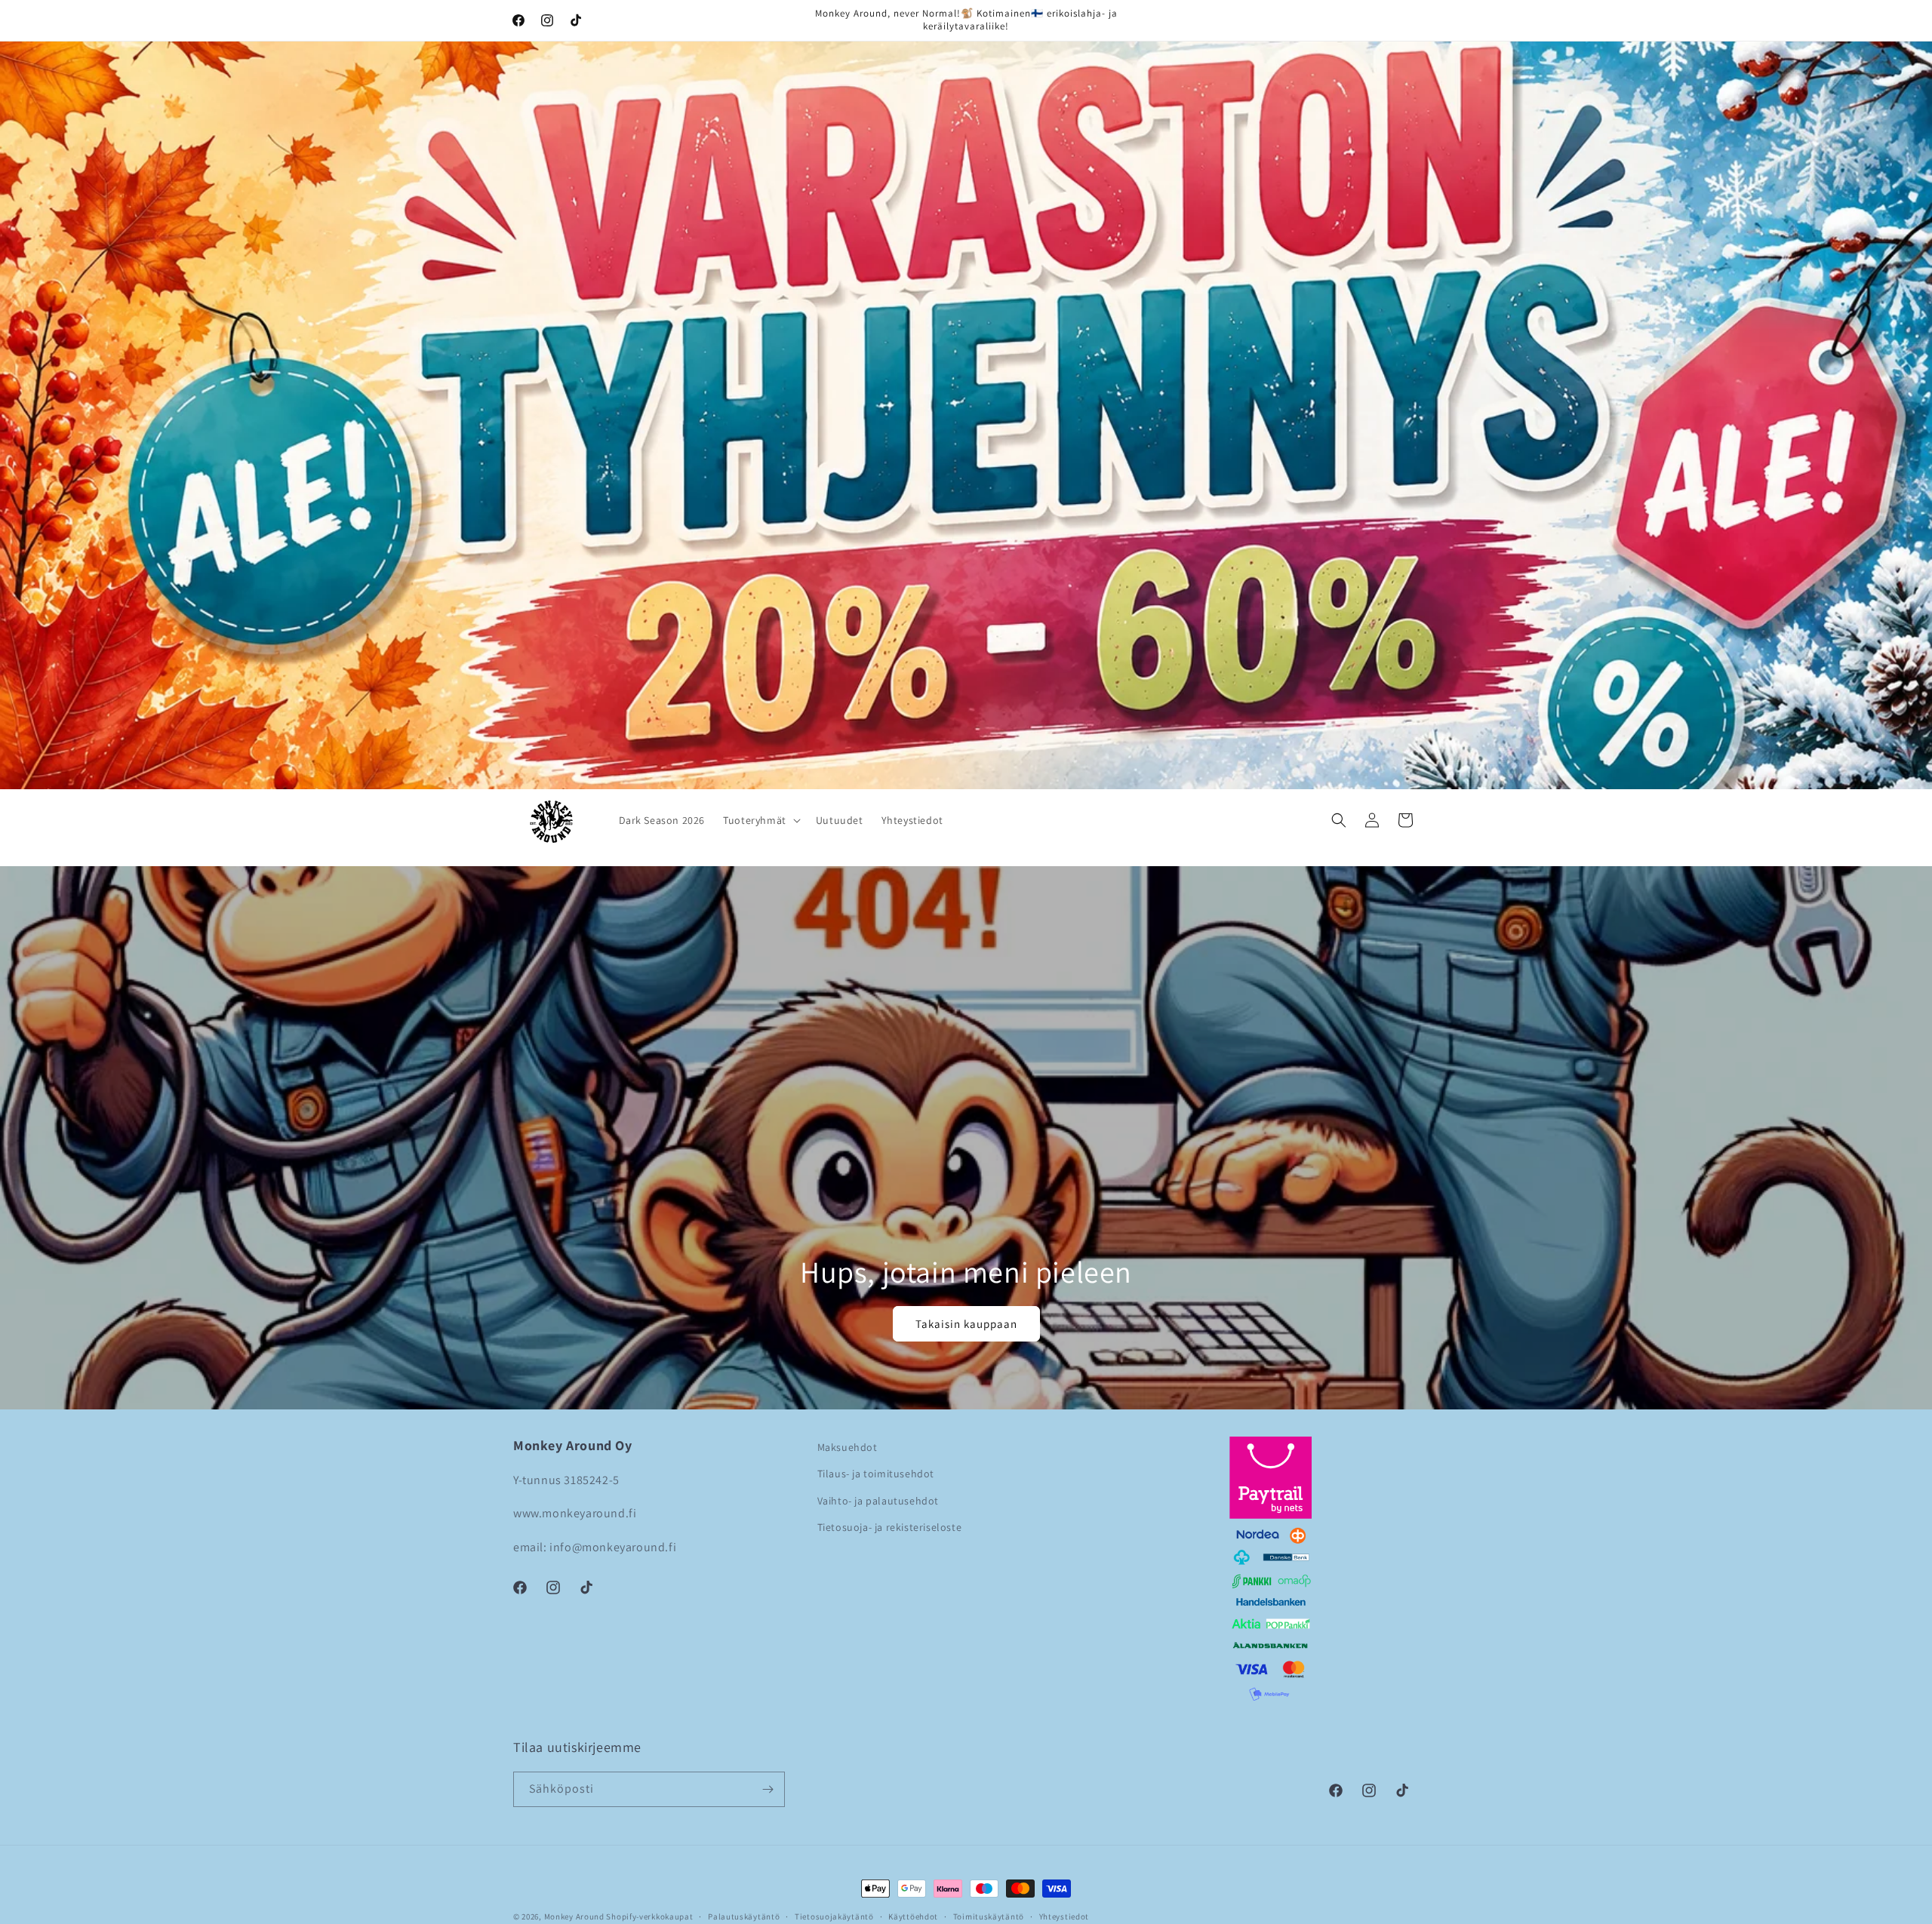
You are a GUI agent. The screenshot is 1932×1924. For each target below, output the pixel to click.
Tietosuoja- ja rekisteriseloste (890, 1527)
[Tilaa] (768, 1789)
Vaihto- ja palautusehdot (878, 1501)
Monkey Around (574, 1916)
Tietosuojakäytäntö (834, 1916)
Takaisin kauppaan (966, 1324)
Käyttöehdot (913, 1916)
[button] (760, 820)
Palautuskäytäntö (744, 1916)
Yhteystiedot (1064, 1916)
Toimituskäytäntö (989, 1916)
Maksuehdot (848, 1447)
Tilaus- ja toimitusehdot (876, 1474)
